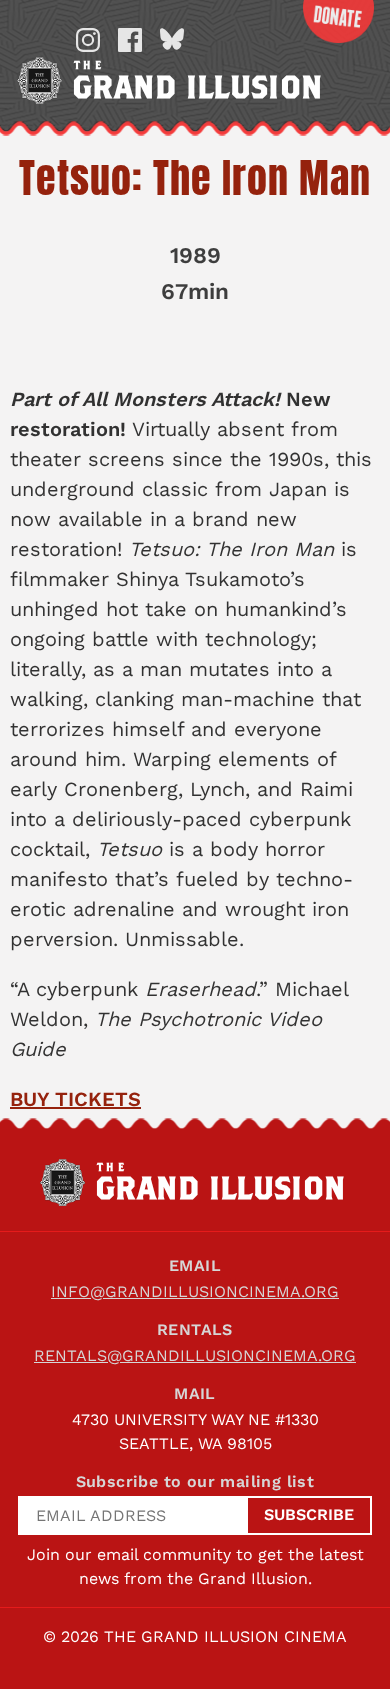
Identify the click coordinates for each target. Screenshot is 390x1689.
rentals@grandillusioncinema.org (195, 1355)
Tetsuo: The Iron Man (195, 178)
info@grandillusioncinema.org (195, 1291)
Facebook (130, 40)
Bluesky (172, 40)
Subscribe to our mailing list (195, 1481)
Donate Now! (338, 21)
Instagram (88, 40)
